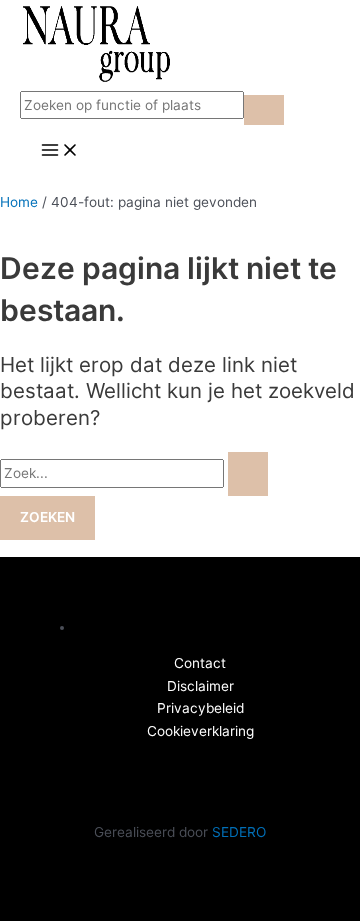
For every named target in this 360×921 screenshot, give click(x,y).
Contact (200, 663)
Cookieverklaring (200, 731)
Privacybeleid (200, 708)
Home (19, 202)
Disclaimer (200, 686)
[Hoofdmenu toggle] (60, 151)
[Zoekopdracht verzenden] (248, 474)
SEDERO (239, 832)
